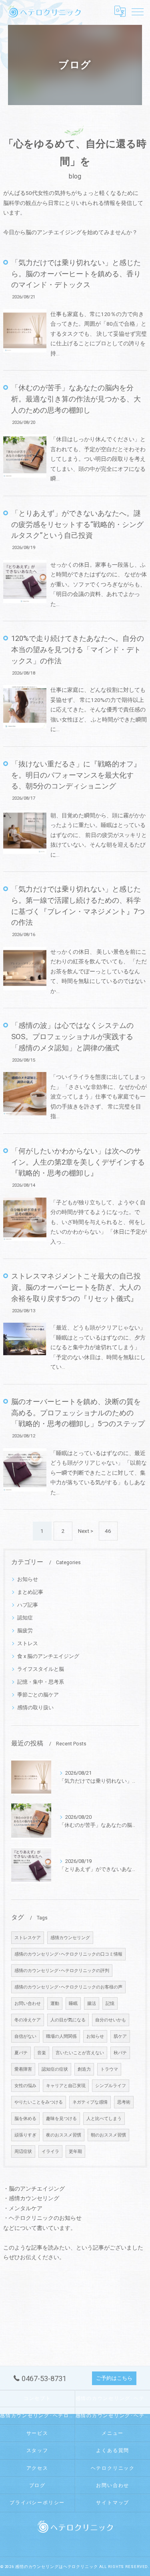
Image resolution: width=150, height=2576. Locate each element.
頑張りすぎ (25, 2135)
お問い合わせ (28, 2003)
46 (108, 1531)
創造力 (84, 2069)
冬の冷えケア (28, 2020)
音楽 (42, 2053)
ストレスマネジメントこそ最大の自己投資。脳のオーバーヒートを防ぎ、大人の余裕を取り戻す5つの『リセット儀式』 (76, 1287)
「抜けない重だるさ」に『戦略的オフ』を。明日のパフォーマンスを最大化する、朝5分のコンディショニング (76, 775)
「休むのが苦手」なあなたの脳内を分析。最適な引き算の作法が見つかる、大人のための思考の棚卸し (76, 399)
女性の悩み (25, 2086)
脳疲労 (25, 1631)
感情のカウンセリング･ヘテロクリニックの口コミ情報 (68, 1954)
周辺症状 (23, 2151)
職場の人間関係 (61, 2036)
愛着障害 (23, 2069)
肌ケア (120, 2036)
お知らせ (28, 1579)
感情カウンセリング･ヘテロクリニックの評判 (37, 2416)
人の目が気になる (68, 2020)
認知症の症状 (55, 2069)
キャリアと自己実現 (66, 2086)
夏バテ (21, 2053)
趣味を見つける (61, 2119)
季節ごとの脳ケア (38, 1695)
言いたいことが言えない (80, 2053)
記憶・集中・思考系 (41, 1682)
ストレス (28, 1643)
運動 (55, 2003)
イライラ (50, 2151)
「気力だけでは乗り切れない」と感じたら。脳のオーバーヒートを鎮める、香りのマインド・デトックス (76, 274)
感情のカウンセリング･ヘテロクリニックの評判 (62, 1971)
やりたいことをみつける (39, 2102)
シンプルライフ (111, 2086)
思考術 (124, 2102)
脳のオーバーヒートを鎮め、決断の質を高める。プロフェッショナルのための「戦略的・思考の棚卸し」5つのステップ (78, 1413)
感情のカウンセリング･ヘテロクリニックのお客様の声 (68, 1987)
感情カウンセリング (70, 1938)
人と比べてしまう (104, 2119)
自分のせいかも (111, 2020)
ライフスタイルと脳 (41, 1669)
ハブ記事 (28, 1605)
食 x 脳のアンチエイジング (48, 1656)
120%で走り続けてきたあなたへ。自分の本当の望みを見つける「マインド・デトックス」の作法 (78, 650)
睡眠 (73, 2003)
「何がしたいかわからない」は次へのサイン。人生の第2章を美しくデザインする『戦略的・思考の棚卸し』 (78, 1162)
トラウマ (109, 2069)
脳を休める (25, 2119)
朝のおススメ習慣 (108, 2135)
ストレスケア (28, 1938)
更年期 (75, 2151)
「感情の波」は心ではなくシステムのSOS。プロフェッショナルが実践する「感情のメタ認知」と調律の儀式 (72, 1037)
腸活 (92, 2003)
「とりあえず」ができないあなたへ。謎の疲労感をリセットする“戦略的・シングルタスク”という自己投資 (77, 524)
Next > (86, 1531)
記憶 (110, 2003)
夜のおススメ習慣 (64, 2135)
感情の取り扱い (35, 1708)
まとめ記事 (30, 1592)
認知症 (25, 1618)
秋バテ (120, 2053)
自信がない (25, 2036)
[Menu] (138, 11)
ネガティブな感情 (90, 2102)
